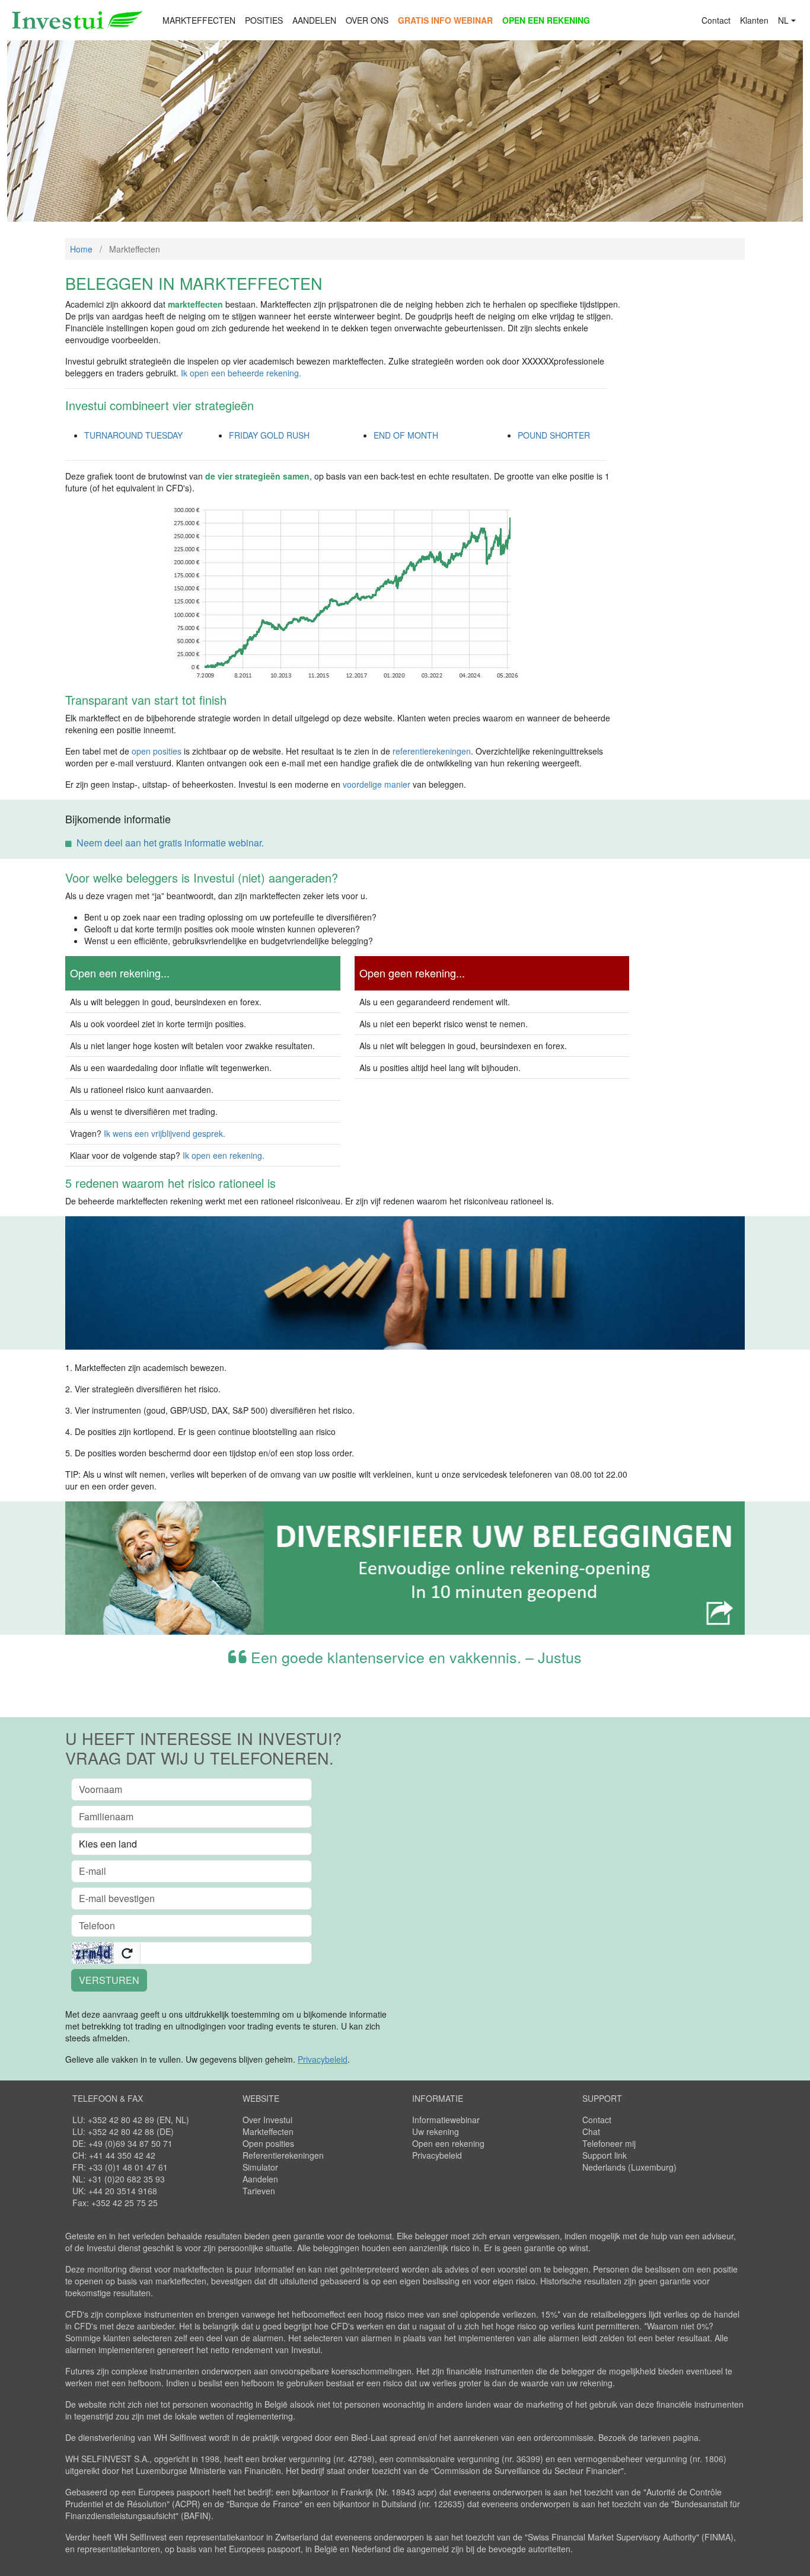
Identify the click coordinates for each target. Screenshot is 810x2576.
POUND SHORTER (554, 435)
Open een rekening (448, 2143)
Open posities (268, 2143)
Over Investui (267, 2120)
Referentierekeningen (283, 2155)
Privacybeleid (437, 2155)
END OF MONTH (406, 435)
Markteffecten (268, 2131)
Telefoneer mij (609, 2143)
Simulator (260, 2167)
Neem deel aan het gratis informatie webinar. (170, 843)
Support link (605, 2155)
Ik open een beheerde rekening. (241, 373)
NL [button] (783, 20)
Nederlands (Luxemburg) (629, 2167)
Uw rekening (436, 2131)
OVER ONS (367, 20)
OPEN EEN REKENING (546, 20)
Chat (591, 2131)
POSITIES (264, 20)
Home (81, 249)
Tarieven (259, 2191)
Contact (716, 20)
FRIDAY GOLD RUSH (269, 435)
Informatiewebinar (446, 2120)
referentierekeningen (432, 751)
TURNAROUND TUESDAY (133, 435)
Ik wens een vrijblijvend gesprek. (165, 1133)
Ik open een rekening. (224, 1155)
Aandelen (260, 2179)
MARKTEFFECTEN (199, 20)
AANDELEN (314, 20)
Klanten (754, 20)
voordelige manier (377, 784)
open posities (157, 751)
